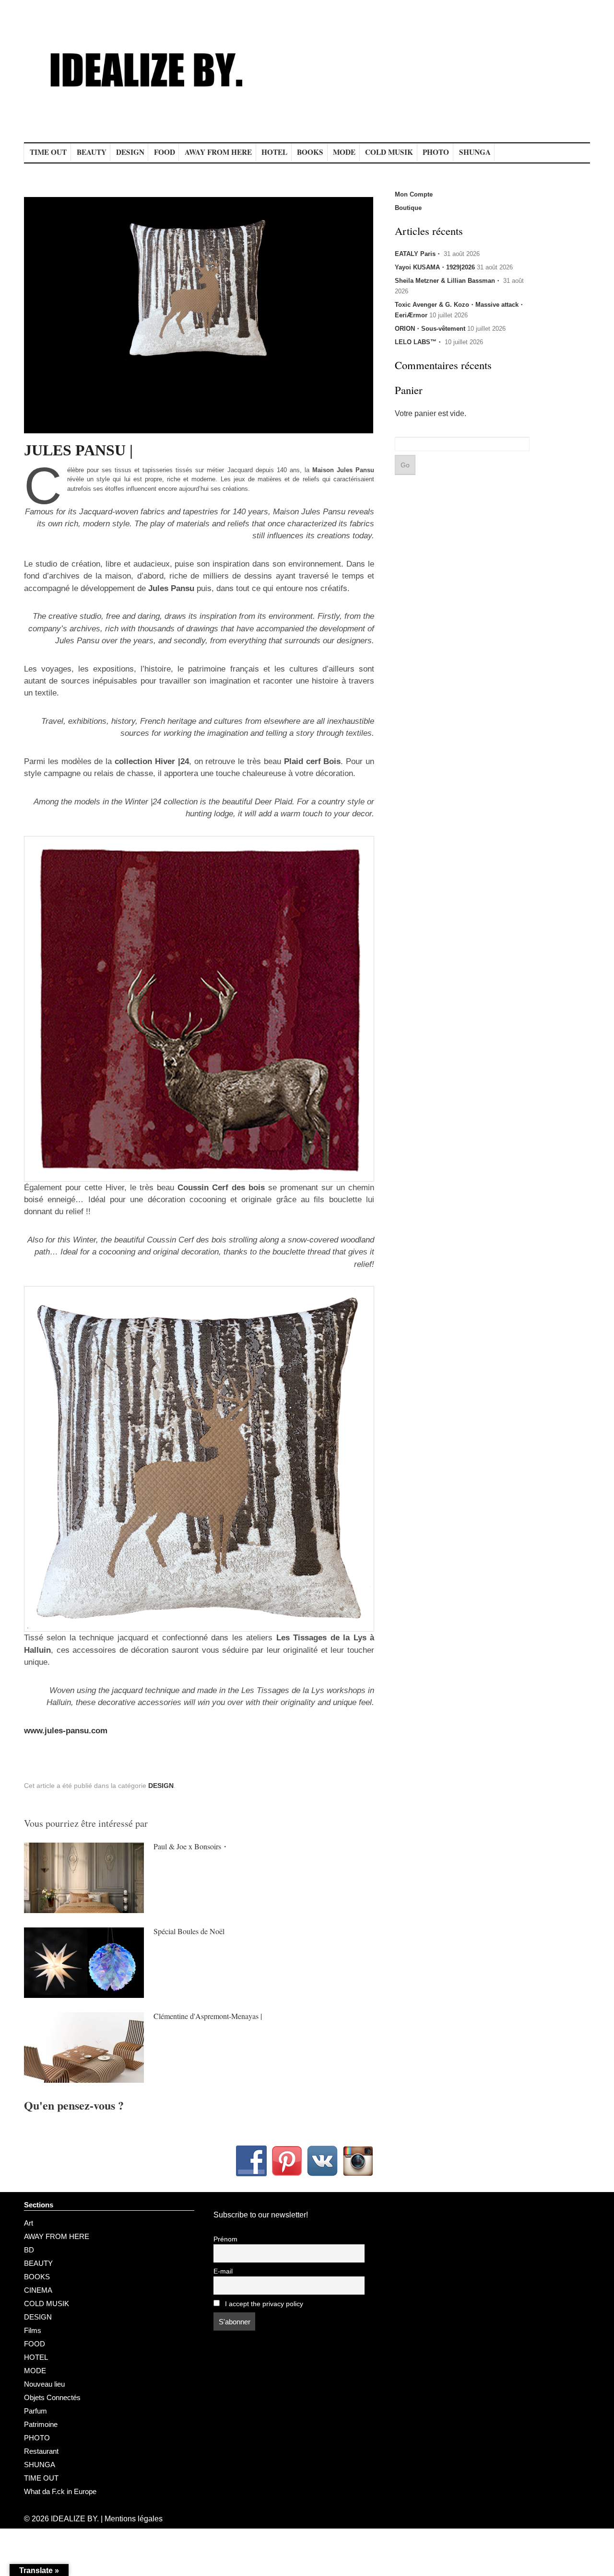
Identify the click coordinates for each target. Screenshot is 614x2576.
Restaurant (41, 2451)
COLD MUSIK (389, 152)
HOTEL (274, 152)
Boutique (408, 208)
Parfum (35, 2411)
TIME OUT (48, 152)
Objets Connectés (52, 2397)
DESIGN (130, 152)
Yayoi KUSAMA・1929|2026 (435, 267)
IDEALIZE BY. (75, 2519)
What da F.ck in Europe (60, 2491)
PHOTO (436, 152)
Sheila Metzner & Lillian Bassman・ (448, 281)
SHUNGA (475, 152)
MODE (344, 152)
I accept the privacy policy (263, 2304)
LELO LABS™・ (419, 342)
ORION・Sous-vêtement (430, 329)
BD (29, 2250)
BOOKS (310, 152)
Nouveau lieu (44, 2384)
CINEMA (38, 2290)
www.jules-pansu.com (66, 1731)
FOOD (165, 152)
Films (33, 2330)
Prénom (225, 2239)
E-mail (223, 2271)
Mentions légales (134, 2519)
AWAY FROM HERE (218, 152)
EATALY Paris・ (418, 254)
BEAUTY (92, 152)
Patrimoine (41, 2424)
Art (29, 2223)
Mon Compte (414, 194)
